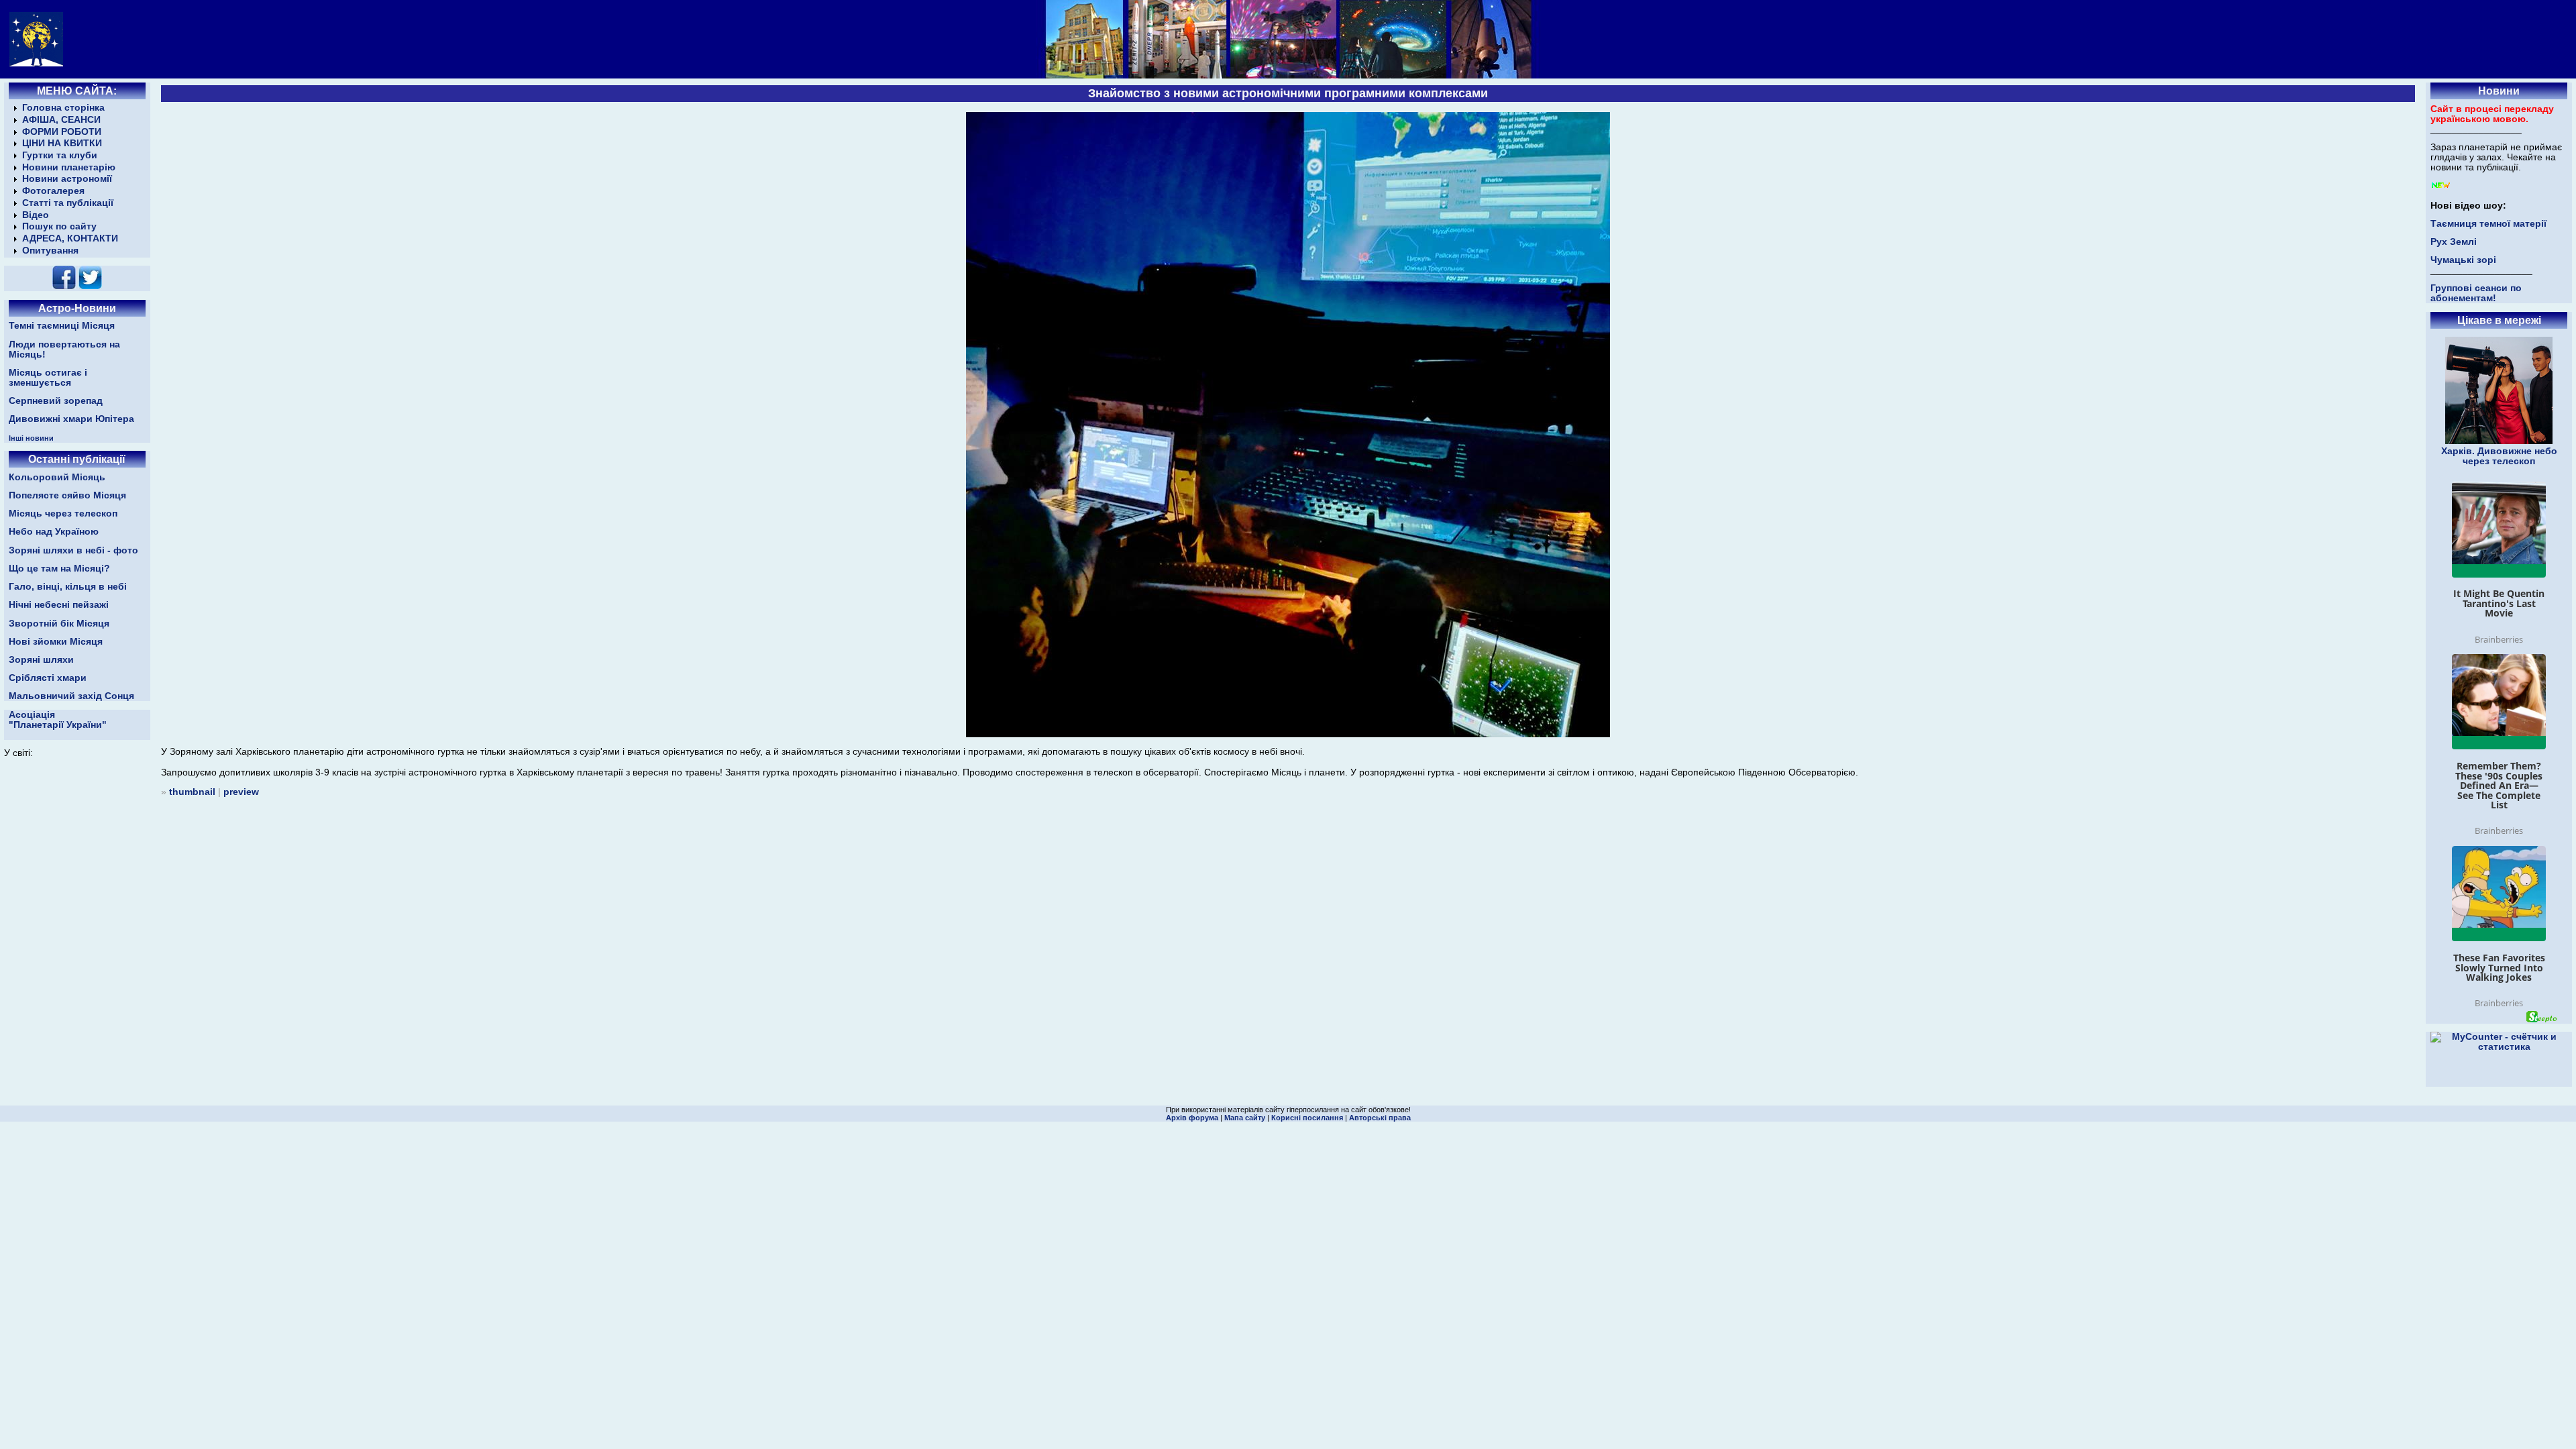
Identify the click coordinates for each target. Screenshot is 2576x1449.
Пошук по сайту (59, 226)
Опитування (50, 251)
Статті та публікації (68, 203)
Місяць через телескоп (63, 514)
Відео (36, 215)
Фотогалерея (53, 191)
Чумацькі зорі (2463, 260)
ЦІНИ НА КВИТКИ (62, 143)
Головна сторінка (63, 108)
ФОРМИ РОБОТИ (62, 132)
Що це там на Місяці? (59, 569)
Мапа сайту (1245, 1118)
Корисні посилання (1307, 1118)
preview (241, 792)
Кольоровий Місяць (57, 477)
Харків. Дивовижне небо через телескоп (2499, 456)
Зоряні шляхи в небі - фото (73, 550)
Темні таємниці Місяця (62, 326)
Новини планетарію (69, 167)
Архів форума (1192, 1118)
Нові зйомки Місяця (56, 642)
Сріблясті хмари (48, 678)
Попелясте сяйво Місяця (67, 495)
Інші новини (31, 438)
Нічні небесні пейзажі (59, 605)
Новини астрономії (67, 179)
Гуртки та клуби (60, 155)
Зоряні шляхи (41, 660)
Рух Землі (2454, 242)
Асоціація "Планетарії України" (58, 720)
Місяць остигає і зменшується (48, 378)
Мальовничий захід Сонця (71, 696)
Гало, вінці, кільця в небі (68, 587)
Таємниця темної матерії (2488, 224)
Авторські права (1380, 1118)
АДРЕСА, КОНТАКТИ (70, 238)
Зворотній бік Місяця (59, 624)
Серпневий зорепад (56, 401)
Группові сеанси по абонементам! (2476, 293)
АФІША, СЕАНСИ (61, 120)
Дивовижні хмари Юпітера (71, 419)
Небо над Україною (54, 532)
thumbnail (192, 792)
